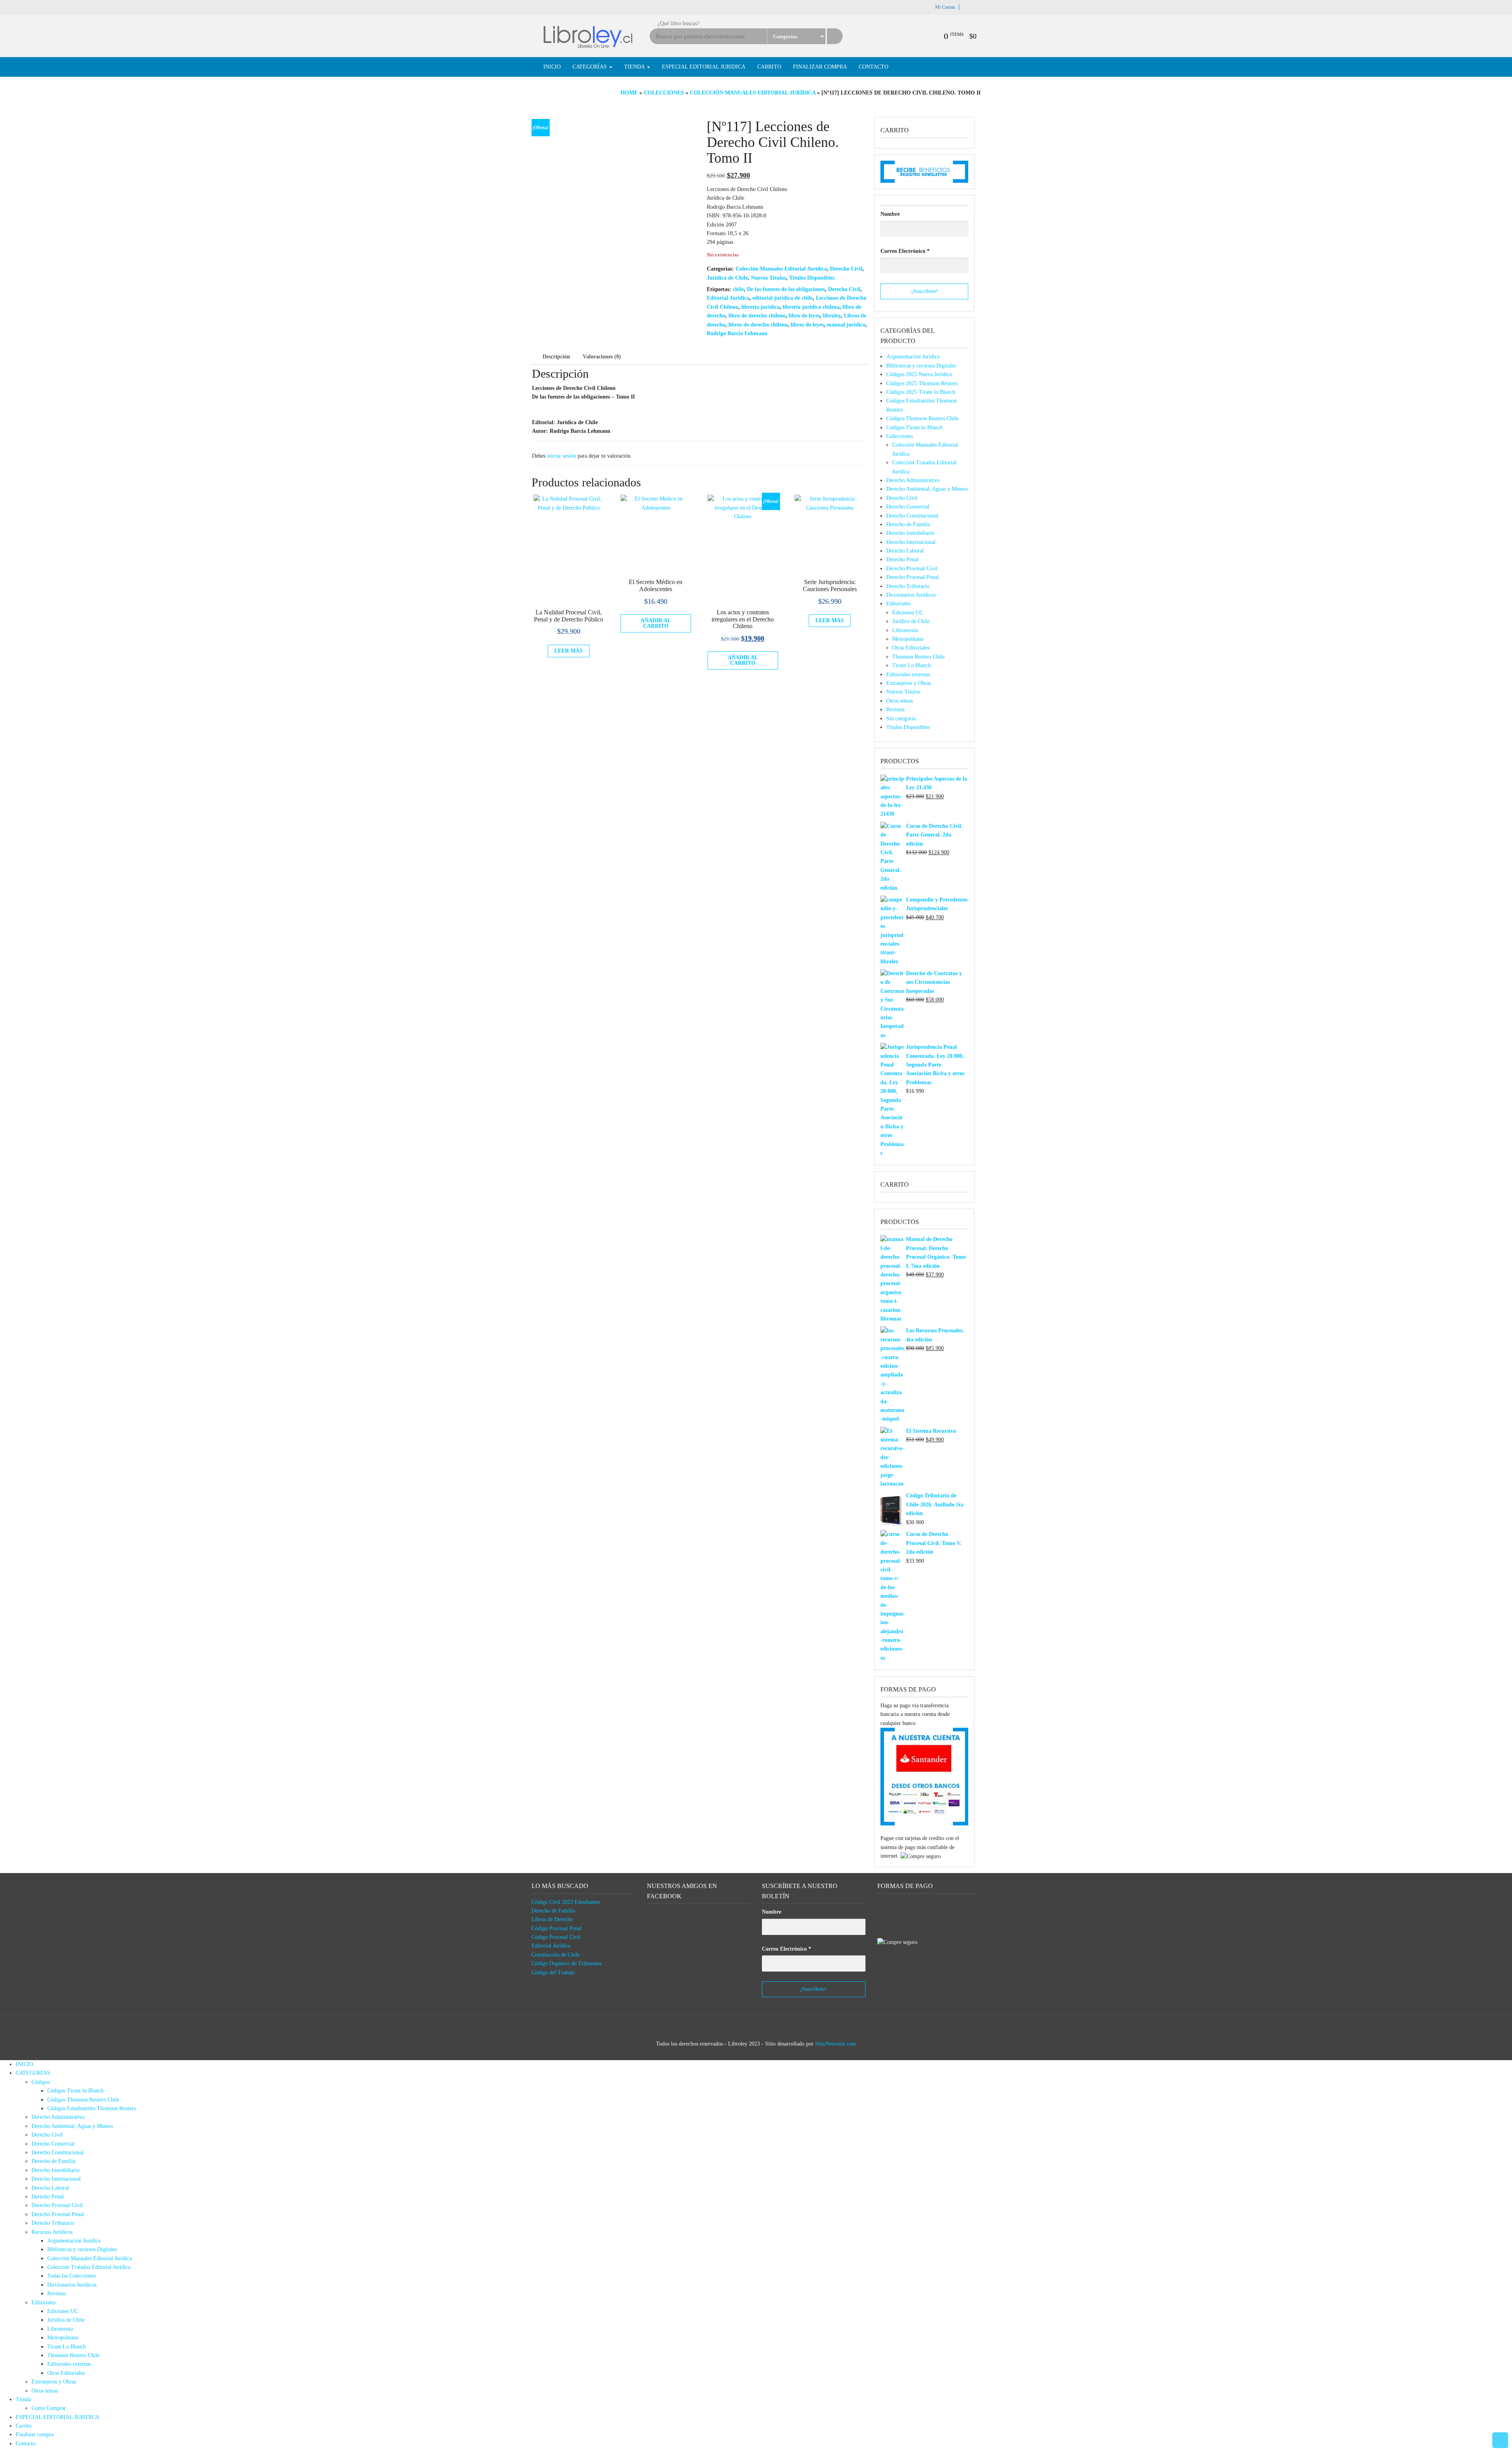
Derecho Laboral (905, 551)
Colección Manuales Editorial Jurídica (753, 93)
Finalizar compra (820, 67)
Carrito (769, 67)
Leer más (569, 651)
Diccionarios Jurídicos (911, 595)
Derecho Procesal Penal (913, 577)
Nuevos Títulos (768, 278)
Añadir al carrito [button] (656, 623)
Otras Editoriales (911, 648)
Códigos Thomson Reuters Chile (922, 418)
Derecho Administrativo (913, 480)
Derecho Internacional (911, 542)
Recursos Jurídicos (52, 2232)
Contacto (874, 67)
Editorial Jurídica (551, 1946)
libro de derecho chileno (757, 316)
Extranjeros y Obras (909, 683)
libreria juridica (761, 307)
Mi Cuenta (945, 7)
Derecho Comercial (908, 507)
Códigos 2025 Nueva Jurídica (919, 374)
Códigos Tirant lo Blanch (914, 428)
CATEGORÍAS (590, 67)
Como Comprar (49, 2408)
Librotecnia (905, 630)
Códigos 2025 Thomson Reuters (922, 383)
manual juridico (846, 325)
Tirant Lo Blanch (912, 665)
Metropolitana (908, 639)
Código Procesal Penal (557, 1928)
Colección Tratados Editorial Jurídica (89, 2267)
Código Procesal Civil (556, 1937)
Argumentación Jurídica (913, 357)
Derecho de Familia (908, 524)
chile (738, 289)
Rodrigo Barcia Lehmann (737, 333)
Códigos (41, 2082)
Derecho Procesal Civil (912, 568)
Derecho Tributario (908, 586)
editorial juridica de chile (783, 298)
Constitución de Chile (556, 1955)
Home (629, 93)
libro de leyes (804, 316)
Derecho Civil (846, 269)
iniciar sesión (561, 456)
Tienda (635, 67)
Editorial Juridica (728, 298)
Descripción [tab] (556, 357)
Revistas (895, 709)
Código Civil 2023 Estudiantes (566, 1902)
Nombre (890, 214)
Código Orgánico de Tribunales (567, 1963)
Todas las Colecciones (71, 2276)
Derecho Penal (902, 559)
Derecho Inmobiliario (910, 533)
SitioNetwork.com (836, 2044)
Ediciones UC (908, 613)
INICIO (552, 67)
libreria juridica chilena (811, 307)
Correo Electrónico (905, 251)
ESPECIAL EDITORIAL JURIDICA (704, 67)
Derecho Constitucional (912, 516)
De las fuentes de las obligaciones (786, 289)
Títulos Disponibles (812, 278)
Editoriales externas (908, 674)
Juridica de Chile (727, 278)
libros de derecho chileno (758, 325)
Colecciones (664, 93)
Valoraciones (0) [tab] (602, 357)
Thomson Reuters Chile (918, 657)
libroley (832, 316)
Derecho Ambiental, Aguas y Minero (927, 489)
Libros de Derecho (552, 1919)
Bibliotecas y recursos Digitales (921, 366)
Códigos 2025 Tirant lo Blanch (921, 392)
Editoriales (898, 604)
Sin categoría (901, 719)
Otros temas (900, 701)
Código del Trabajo (553, 1973)
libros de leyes (807, 325)
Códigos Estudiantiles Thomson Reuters (92, 2108)
